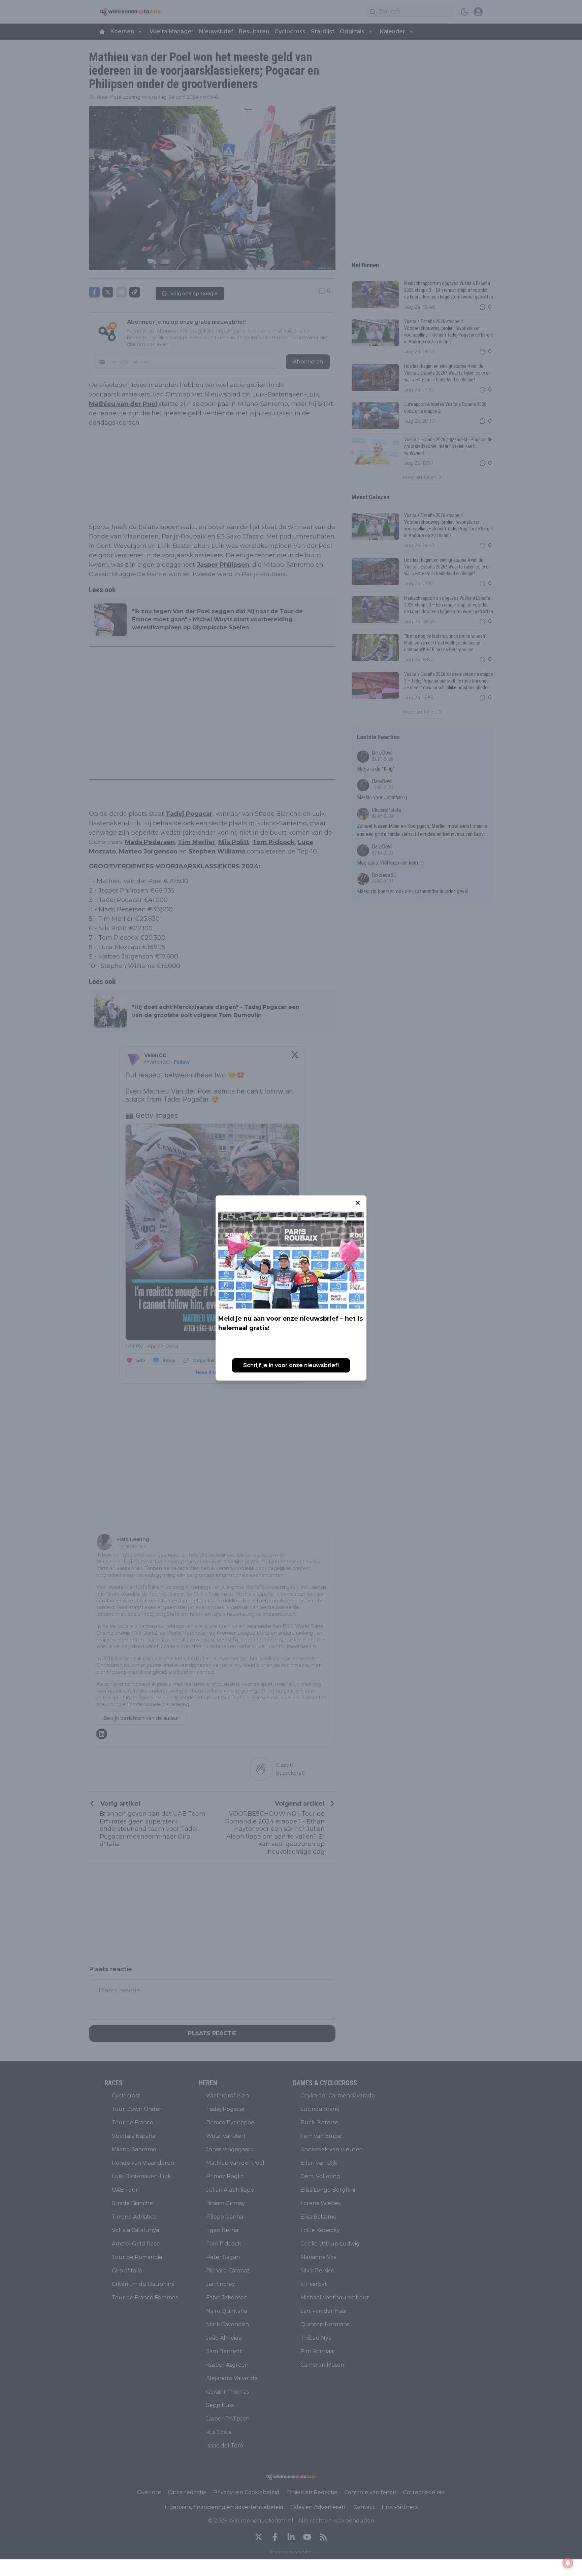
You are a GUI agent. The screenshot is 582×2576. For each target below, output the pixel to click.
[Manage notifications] (568, 2563)
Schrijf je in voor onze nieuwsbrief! (291, 1365)
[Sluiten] (358, 1203)
